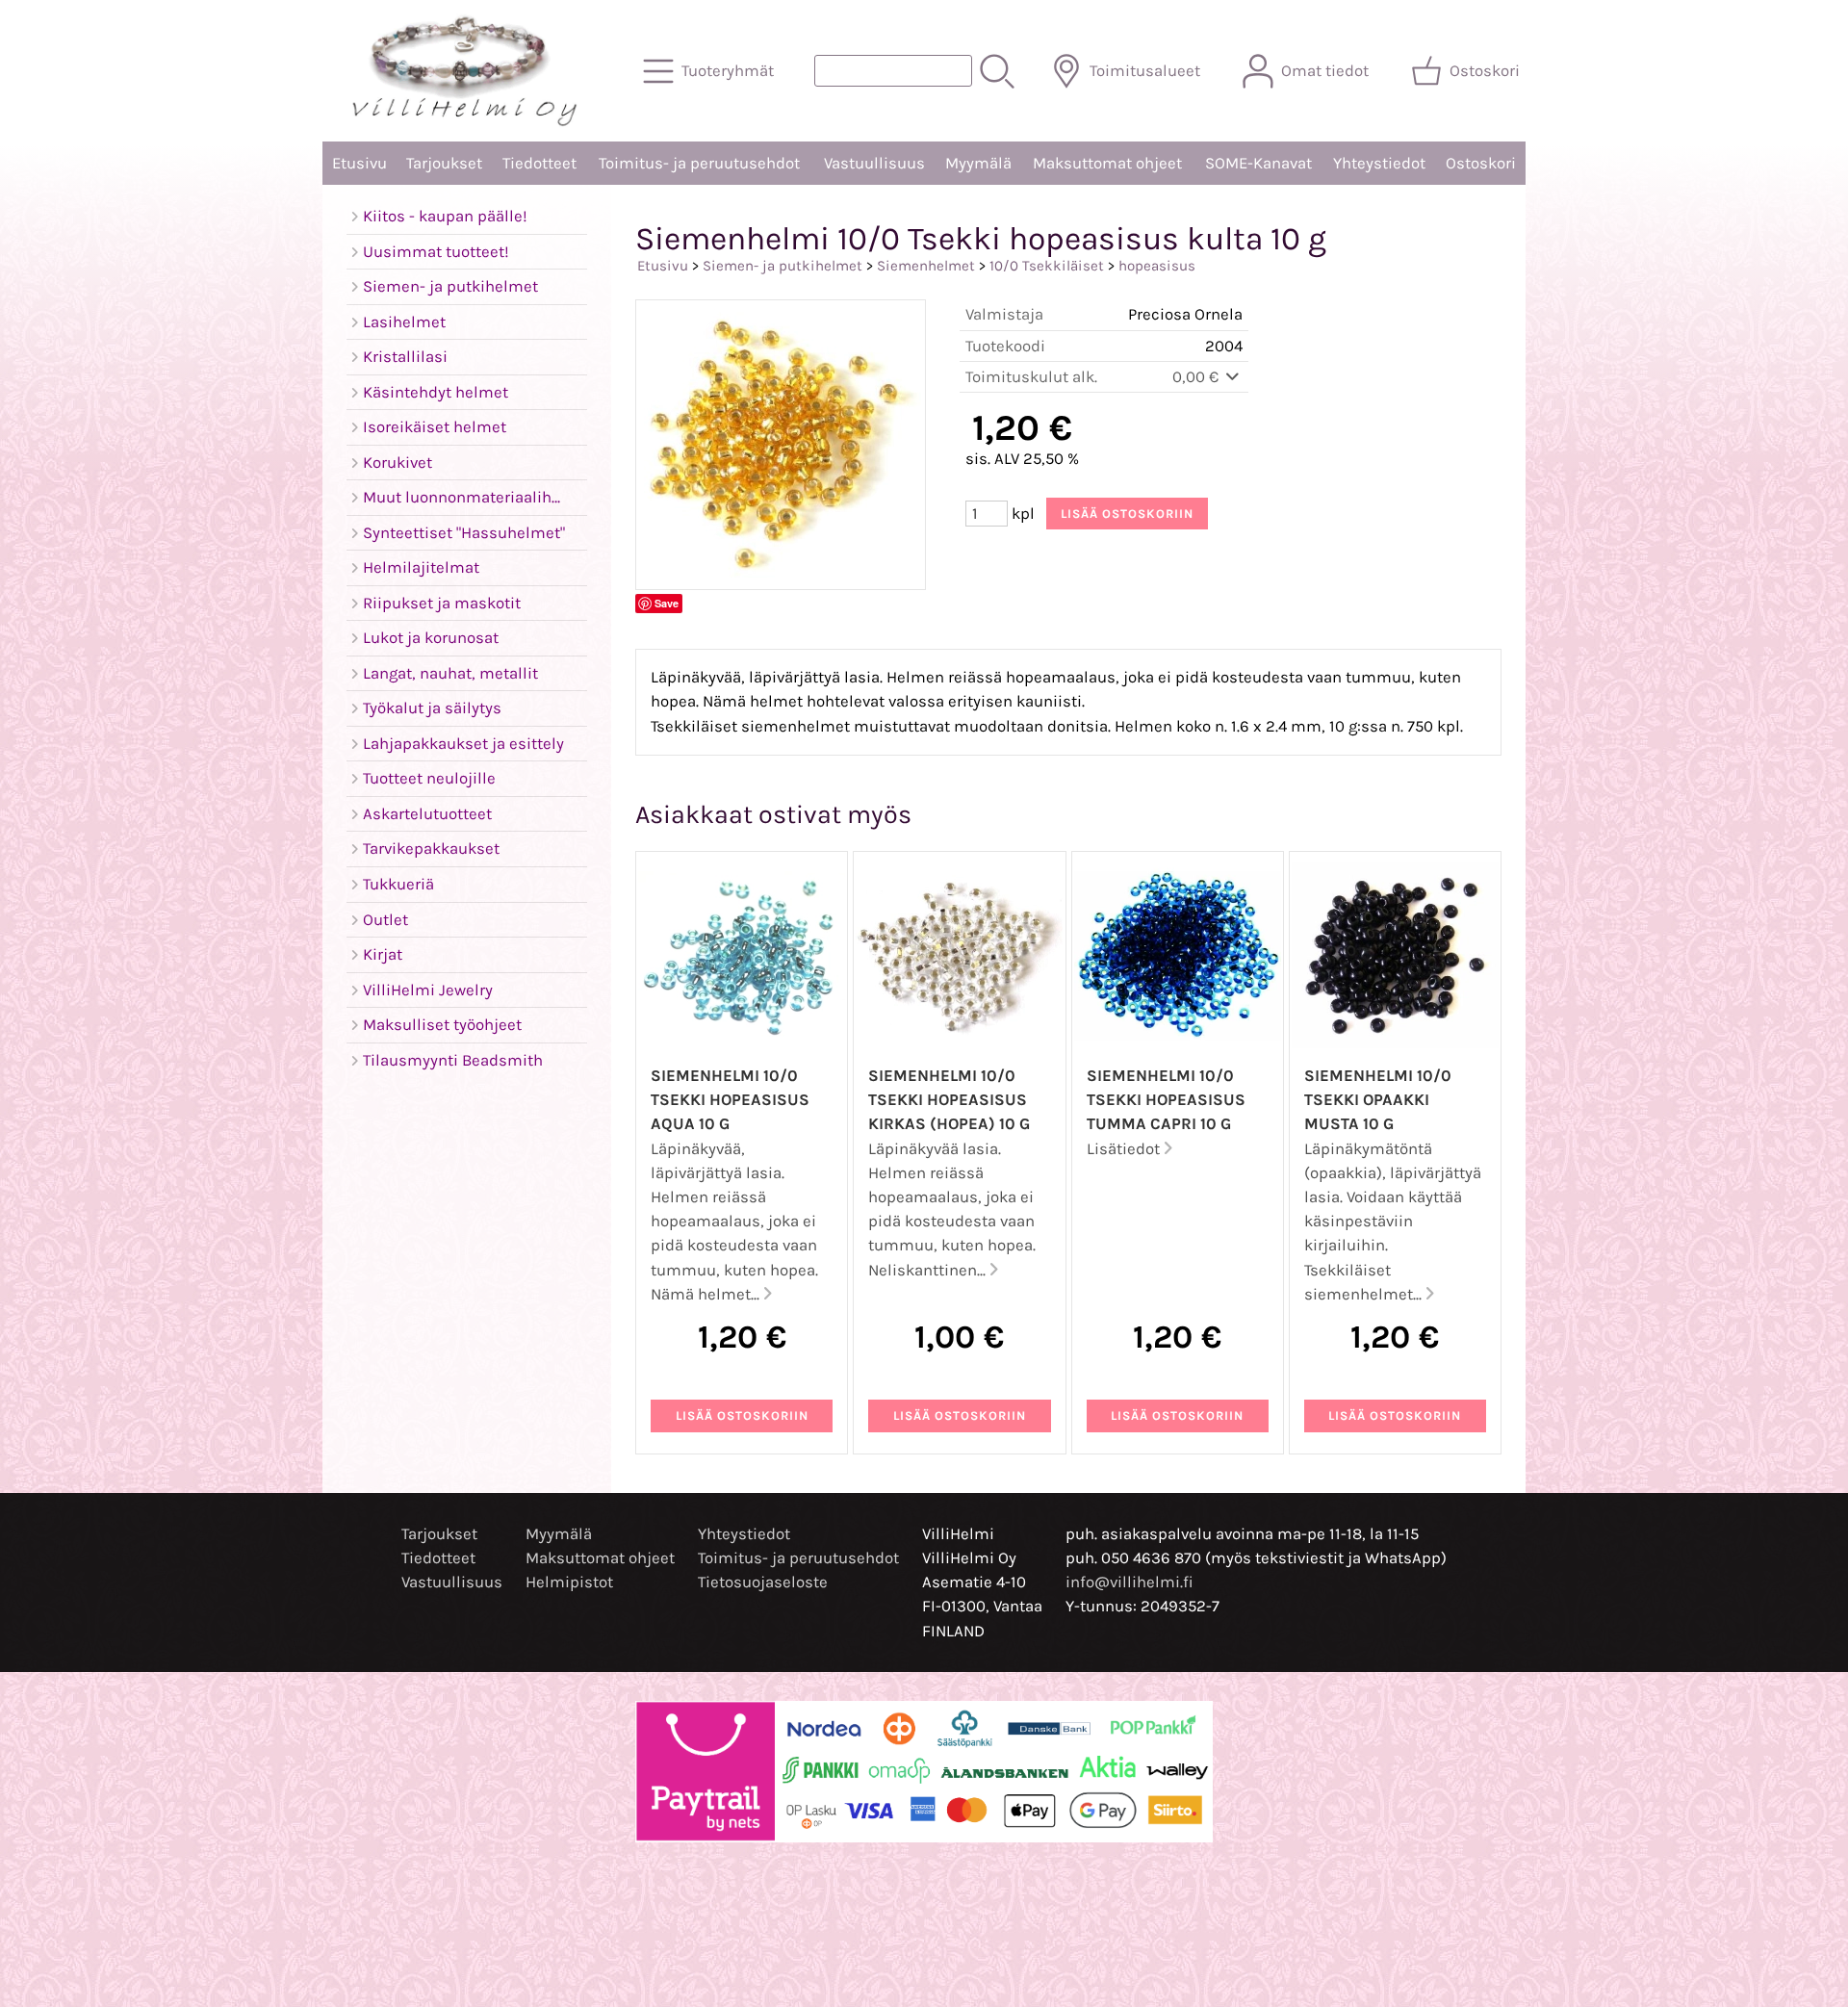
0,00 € (1197, 377)
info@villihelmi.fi (1129, 1582)
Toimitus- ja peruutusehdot (699, 163)
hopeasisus (1157, 266)
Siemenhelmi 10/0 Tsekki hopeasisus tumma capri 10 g (1166, 1100)
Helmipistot (569, 1582)
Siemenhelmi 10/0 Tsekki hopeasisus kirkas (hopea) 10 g (949, 1100)
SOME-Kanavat (1258, 163)
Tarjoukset (444, 163)
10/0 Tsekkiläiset (1047, 266)
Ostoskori (1481, 163)
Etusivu (359, 163)
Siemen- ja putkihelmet (783, 266)
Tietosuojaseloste (763, 1582)
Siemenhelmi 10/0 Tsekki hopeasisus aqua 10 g (730, 1100)
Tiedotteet (539, 163)
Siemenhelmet (926, 266)
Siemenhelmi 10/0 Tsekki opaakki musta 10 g (1378, 1100)
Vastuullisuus (874, 163)
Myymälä (978, 163)
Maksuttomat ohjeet (1107, 163)
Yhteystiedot (1379, 163)
